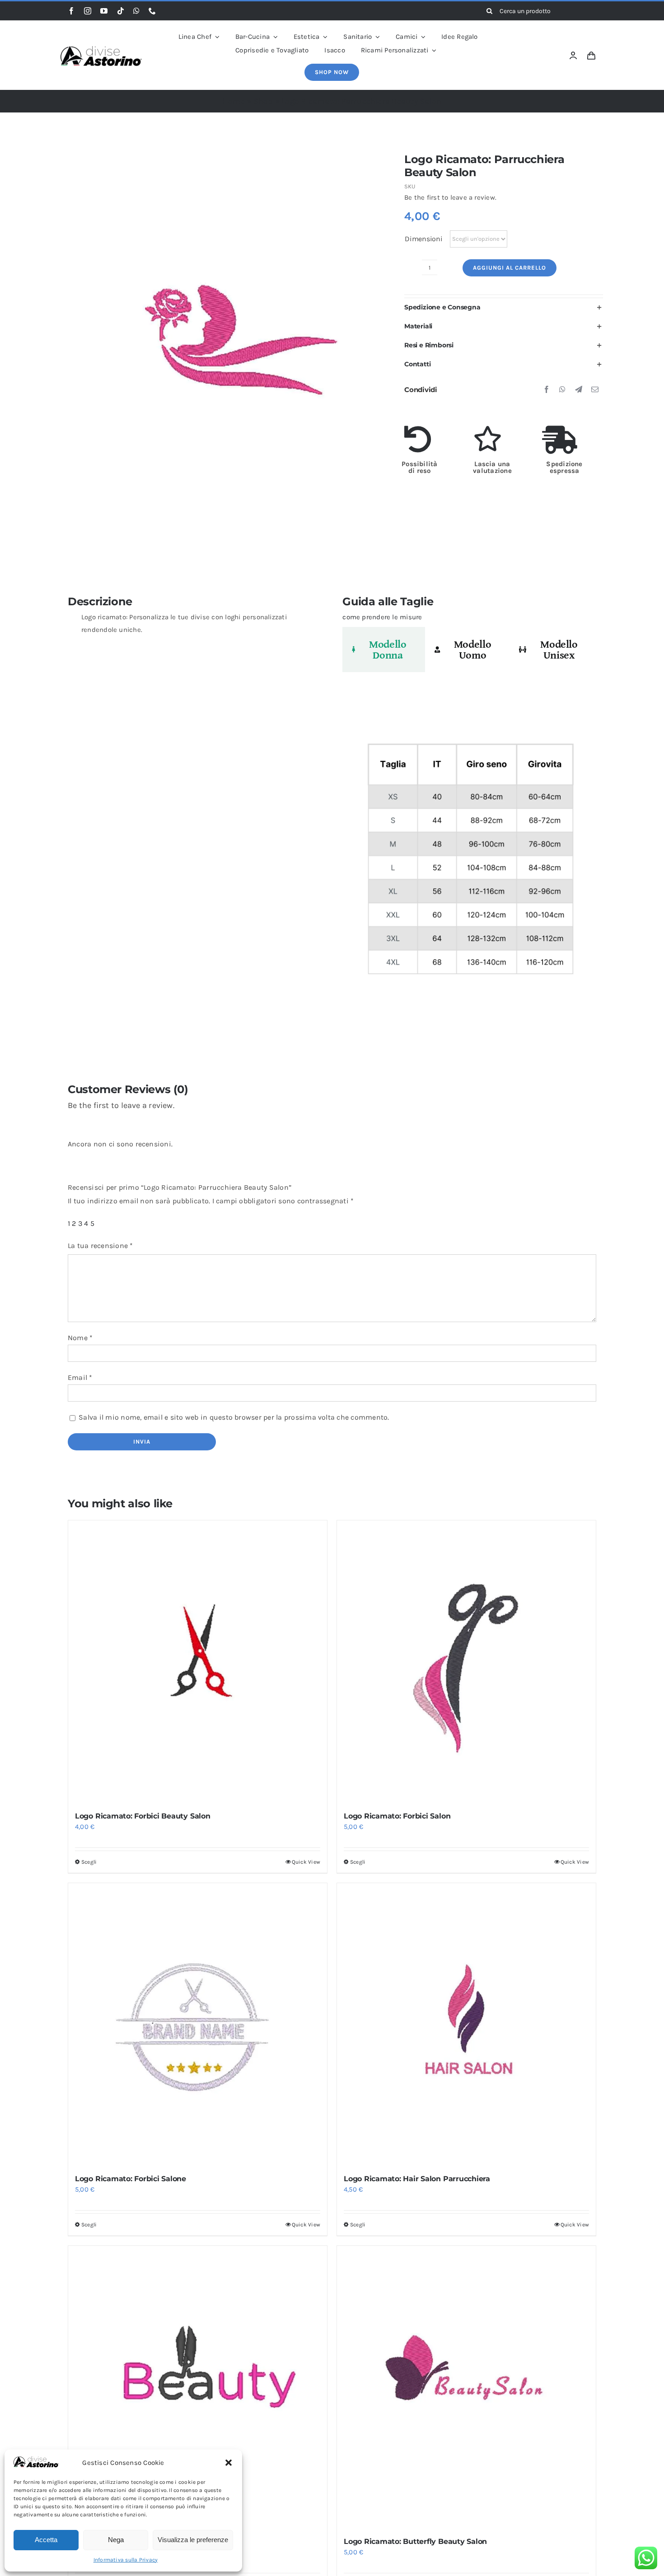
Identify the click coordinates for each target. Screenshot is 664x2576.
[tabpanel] (469, 863)
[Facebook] (547, 390)
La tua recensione (101, 1246)
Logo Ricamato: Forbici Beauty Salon (143, 1816)
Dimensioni (424, 239)
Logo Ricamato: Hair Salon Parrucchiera (417, 2179)
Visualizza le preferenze (193, 2540)
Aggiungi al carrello (510, 268)
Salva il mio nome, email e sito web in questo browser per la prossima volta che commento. (234, 1417)
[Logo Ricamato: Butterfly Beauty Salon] (466, 2387)
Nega (116, 2540)
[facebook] (71, 11)
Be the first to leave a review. (450, 197)
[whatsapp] (136, 11)
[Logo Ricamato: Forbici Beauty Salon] (198, 1662)
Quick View (306, 1862)
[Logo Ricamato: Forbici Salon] (466, 1662)
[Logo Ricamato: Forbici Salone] (198, 2024)
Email (80, 1377)
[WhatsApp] (562, 390)
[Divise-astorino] (101, 49)
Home (234, 101)
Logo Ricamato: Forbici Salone (131, 2179)
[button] (229, 2463)
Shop (263, 101)
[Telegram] (579, 390)
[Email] (595, 390)
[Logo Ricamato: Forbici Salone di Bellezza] (198, 2387)
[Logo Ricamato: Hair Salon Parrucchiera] (466, 2024)
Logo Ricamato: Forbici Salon (397, 1816)
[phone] (152, 11)
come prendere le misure (382, 617)
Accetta (46, 2540)
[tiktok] (121, 11)
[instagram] (88, 11)
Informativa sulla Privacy (126, 2560)
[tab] (384, 650)
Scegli (89, 1862)
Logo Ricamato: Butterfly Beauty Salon (415, 2541)
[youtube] (104, 11)
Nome (80, 1338)
